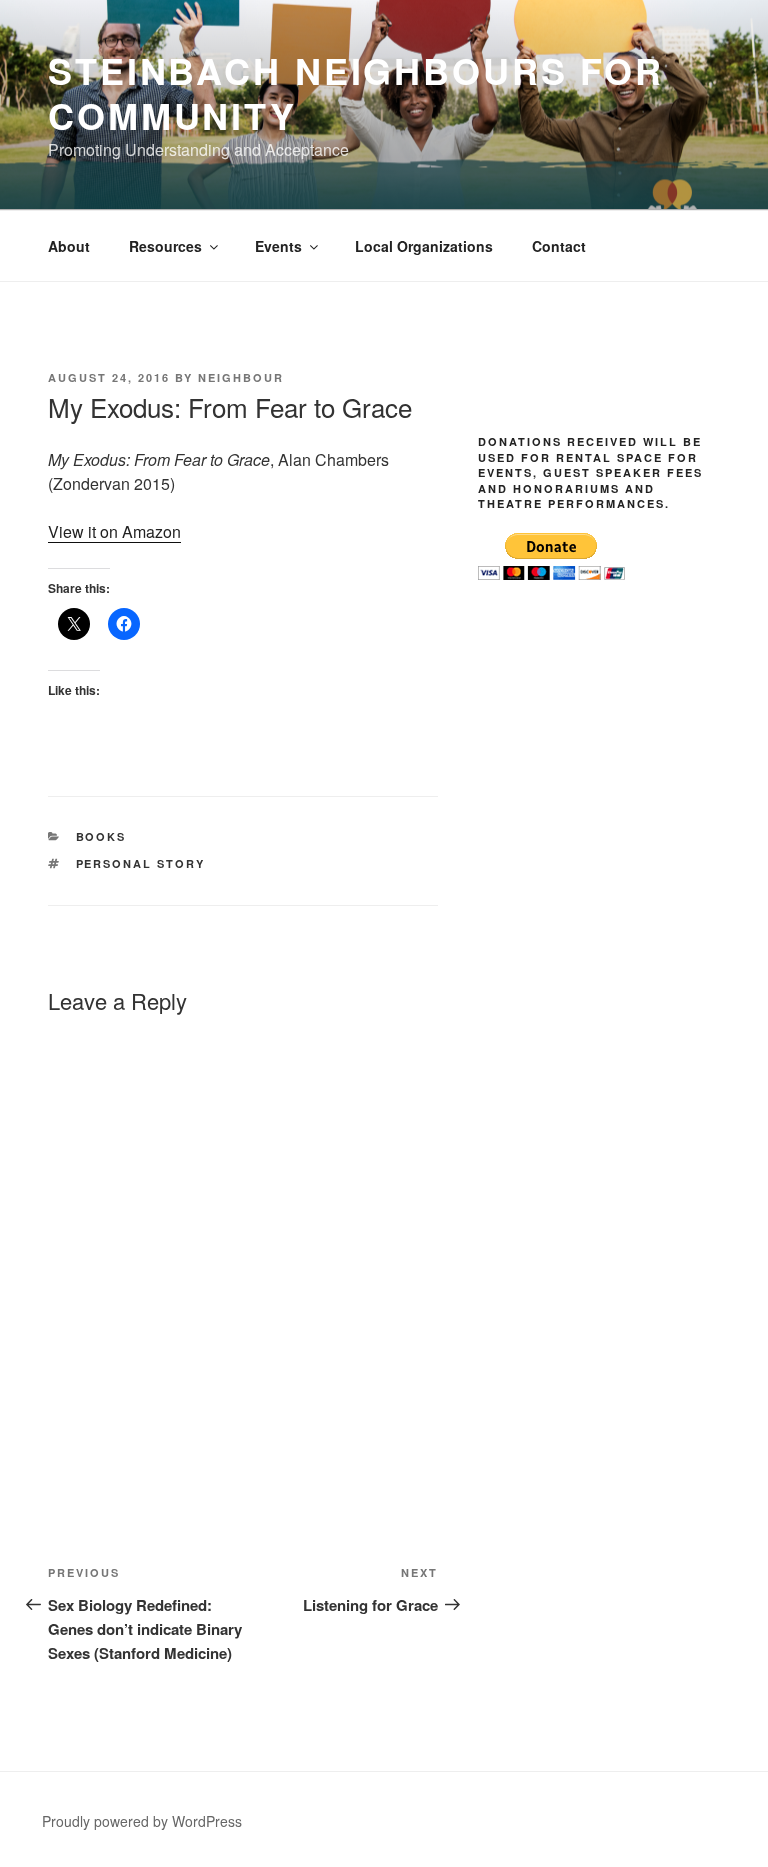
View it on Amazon (114, 531)
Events (278, 246)
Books (101, 836)
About (69, 246)
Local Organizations (424, 246)
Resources (165, 246)
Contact (559, 246)
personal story (141, 863)
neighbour (241, 377)
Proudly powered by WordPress (142, 1821)
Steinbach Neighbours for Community (356, 92)
